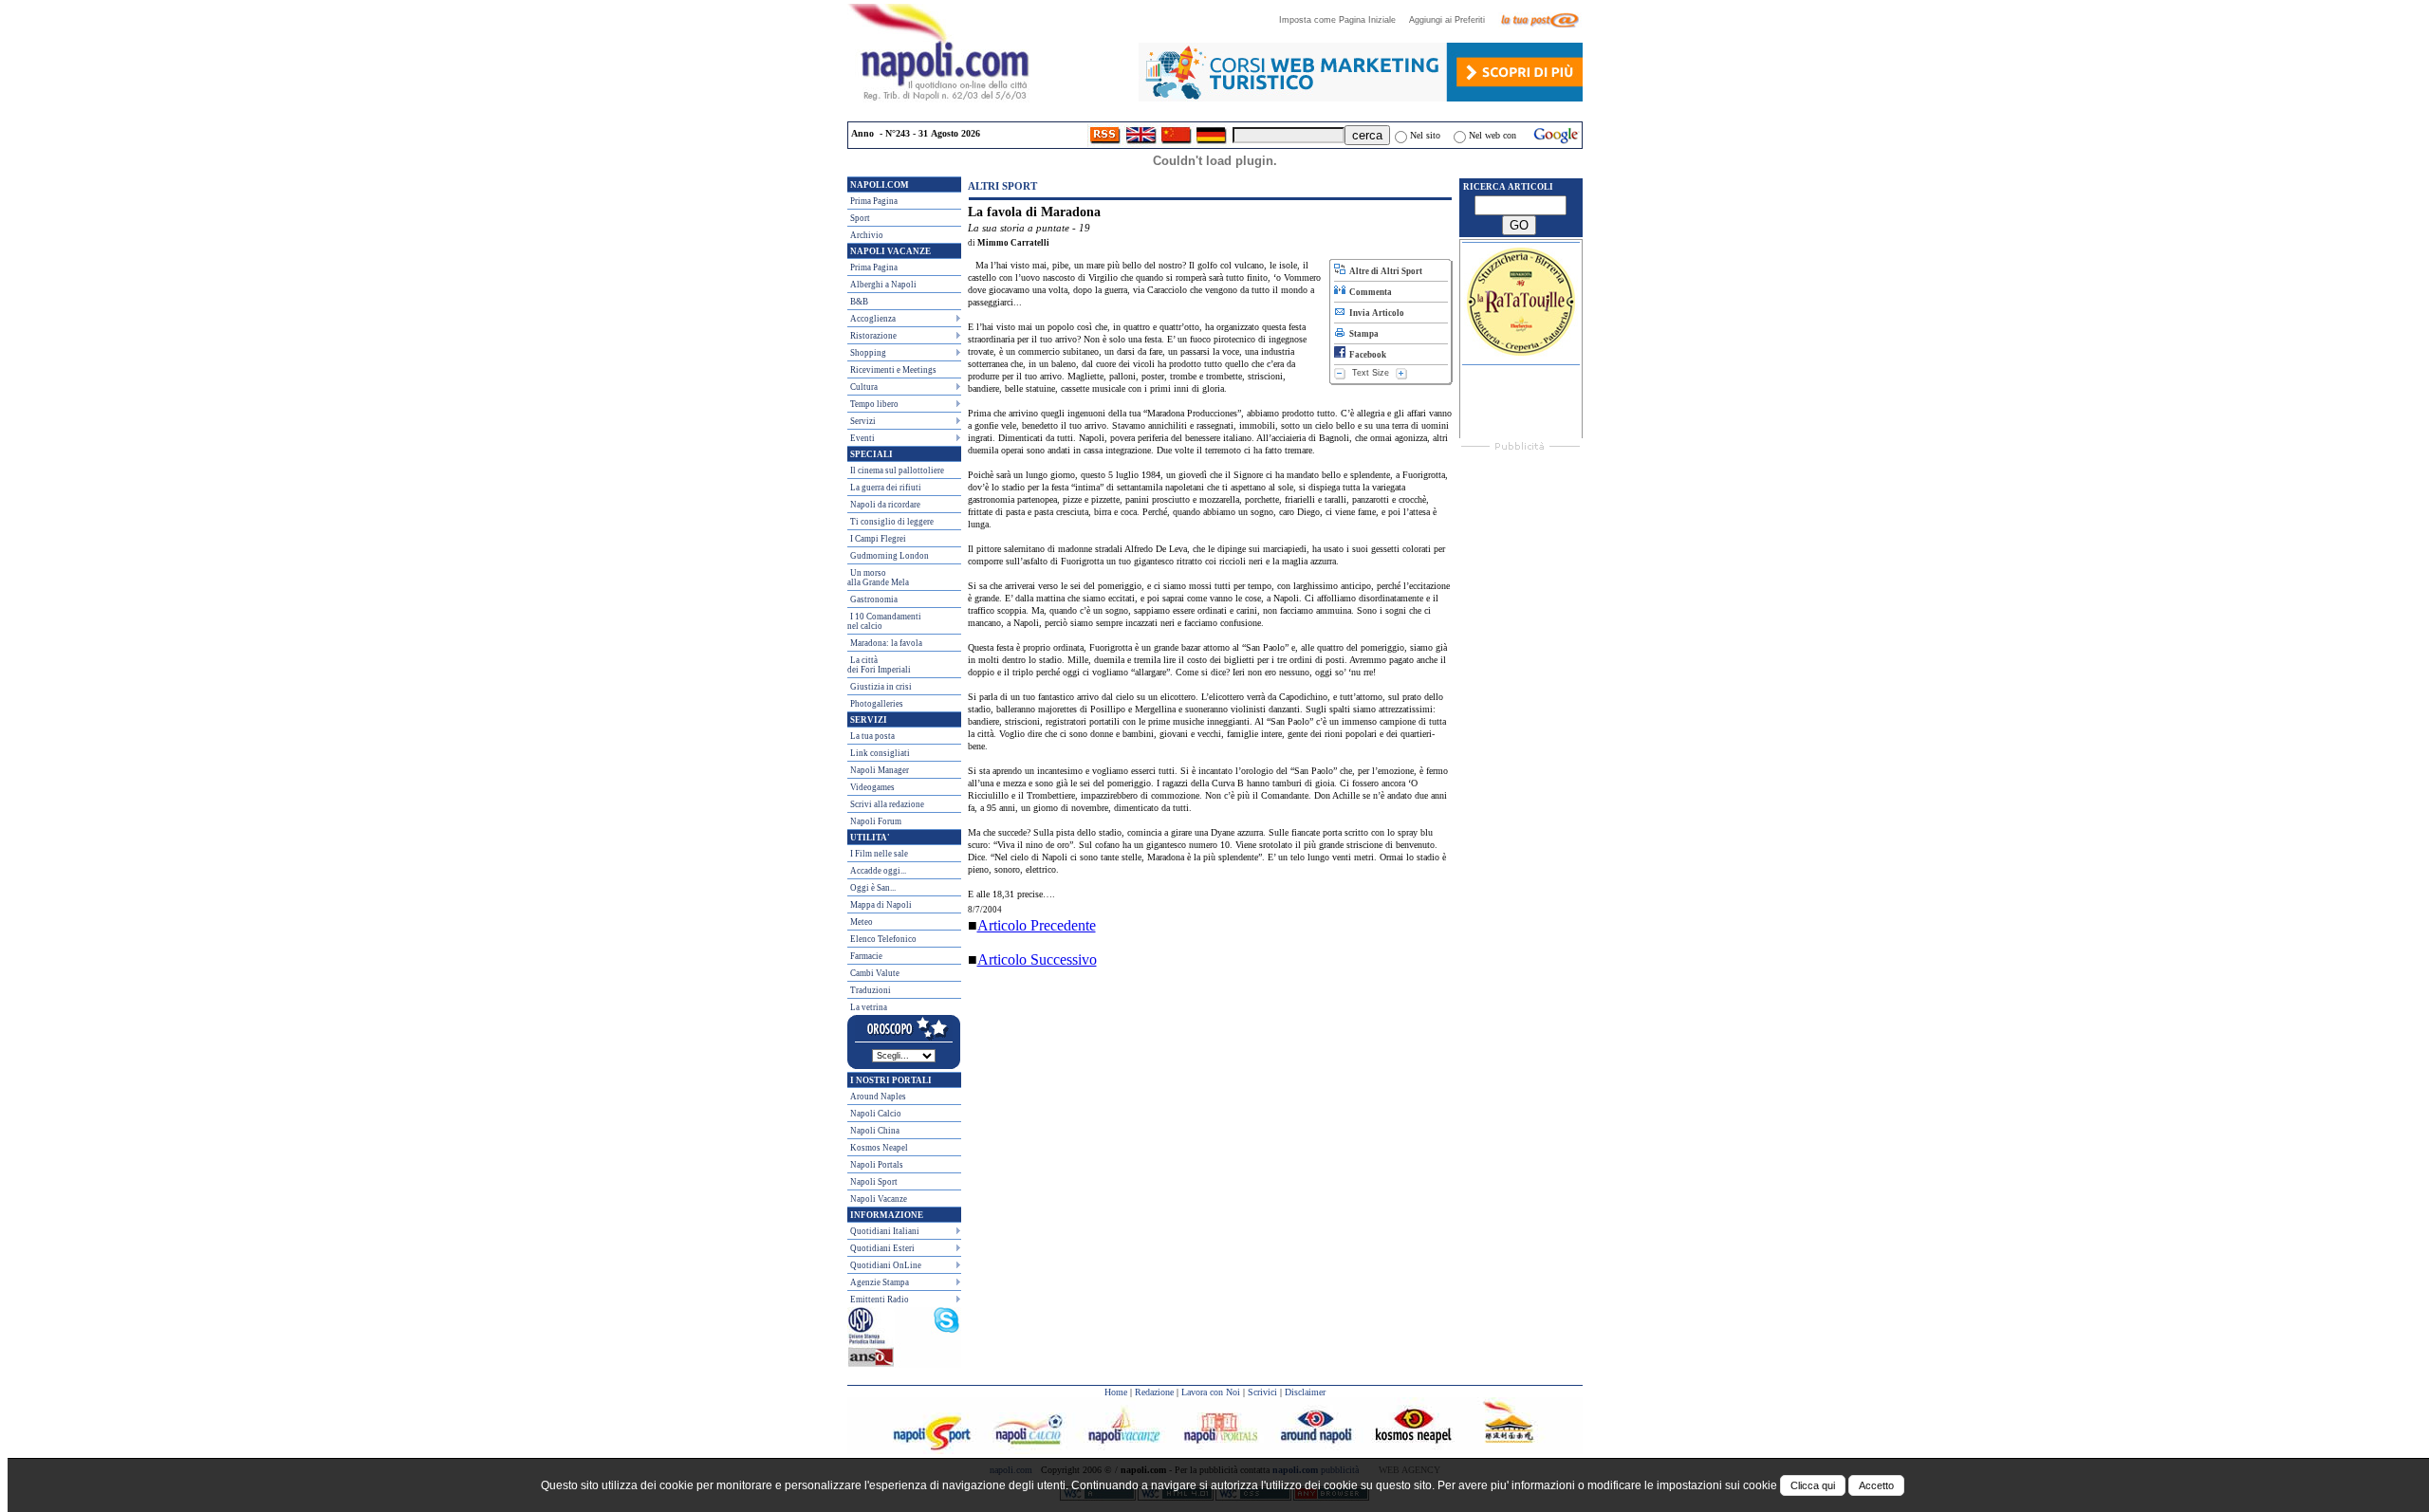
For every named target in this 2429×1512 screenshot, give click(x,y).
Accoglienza (873, 319)
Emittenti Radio (880, 1300)
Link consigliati (880, 753)
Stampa (1362, 334)
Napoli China (875, 1131)
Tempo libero (874, 404)
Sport (860, 218)
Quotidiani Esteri (882, 1248)
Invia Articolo (1375, 313)
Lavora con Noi (1211, 1392)
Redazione (1154, 1392)
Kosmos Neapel (879, 1148)
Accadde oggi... (878, 871)
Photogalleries (877, 704)
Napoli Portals (877, 1165)
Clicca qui (1813, 1485)
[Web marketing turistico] (1361, 96)
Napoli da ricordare (885, 505)
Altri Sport (1002, 186)
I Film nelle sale (879, 854)
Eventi (862, 438)
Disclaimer (1305, 1392)
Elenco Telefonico (883, 939)
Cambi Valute (875, 973)
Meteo (862, 922)
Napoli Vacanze (879, 1199)
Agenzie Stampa (880, 1282)
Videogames (872, 787)
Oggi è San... (873, 888)
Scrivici (1262, 1392)
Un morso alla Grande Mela (878, 578)
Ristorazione (873, 336)
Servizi (863, 421)
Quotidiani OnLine (886, 1265)
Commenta (1369, 292)
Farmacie (866, 956)
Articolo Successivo (1037, 959)
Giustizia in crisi (881, 687)
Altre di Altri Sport (1384, 271)
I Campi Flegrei (878, 539)
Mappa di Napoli (881, 905)
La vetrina (869, 1007)
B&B (859, 302)
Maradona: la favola (886, 643)
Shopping (868, 353)
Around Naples (878, 1097)
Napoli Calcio (876, 1114)
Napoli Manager (880, 770)
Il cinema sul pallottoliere (897, 470)
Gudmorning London (890, 556)
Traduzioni (871, 990)
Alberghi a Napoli (883, 285)
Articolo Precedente (1037, 925)
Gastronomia (874, 599)
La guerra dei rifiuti (886, 488)
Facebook (1366, 355)
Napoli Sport (874, 1182)
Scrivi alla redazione (887, 804)
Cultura (864, 387)
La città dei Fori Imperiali (879, 665)
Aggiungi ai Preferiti (1453, 20)
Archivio (867, 235)
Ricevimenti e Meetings (893, 370)
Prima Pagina (874, 201)
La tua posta (872, 736)
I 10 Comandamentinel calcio (884, 621)
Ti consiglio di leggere (892, 522)
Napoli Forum (876, 821)
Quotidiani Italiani (885, 1231)
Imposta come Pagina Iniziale (1343, 20)
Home (1116, 1392)
